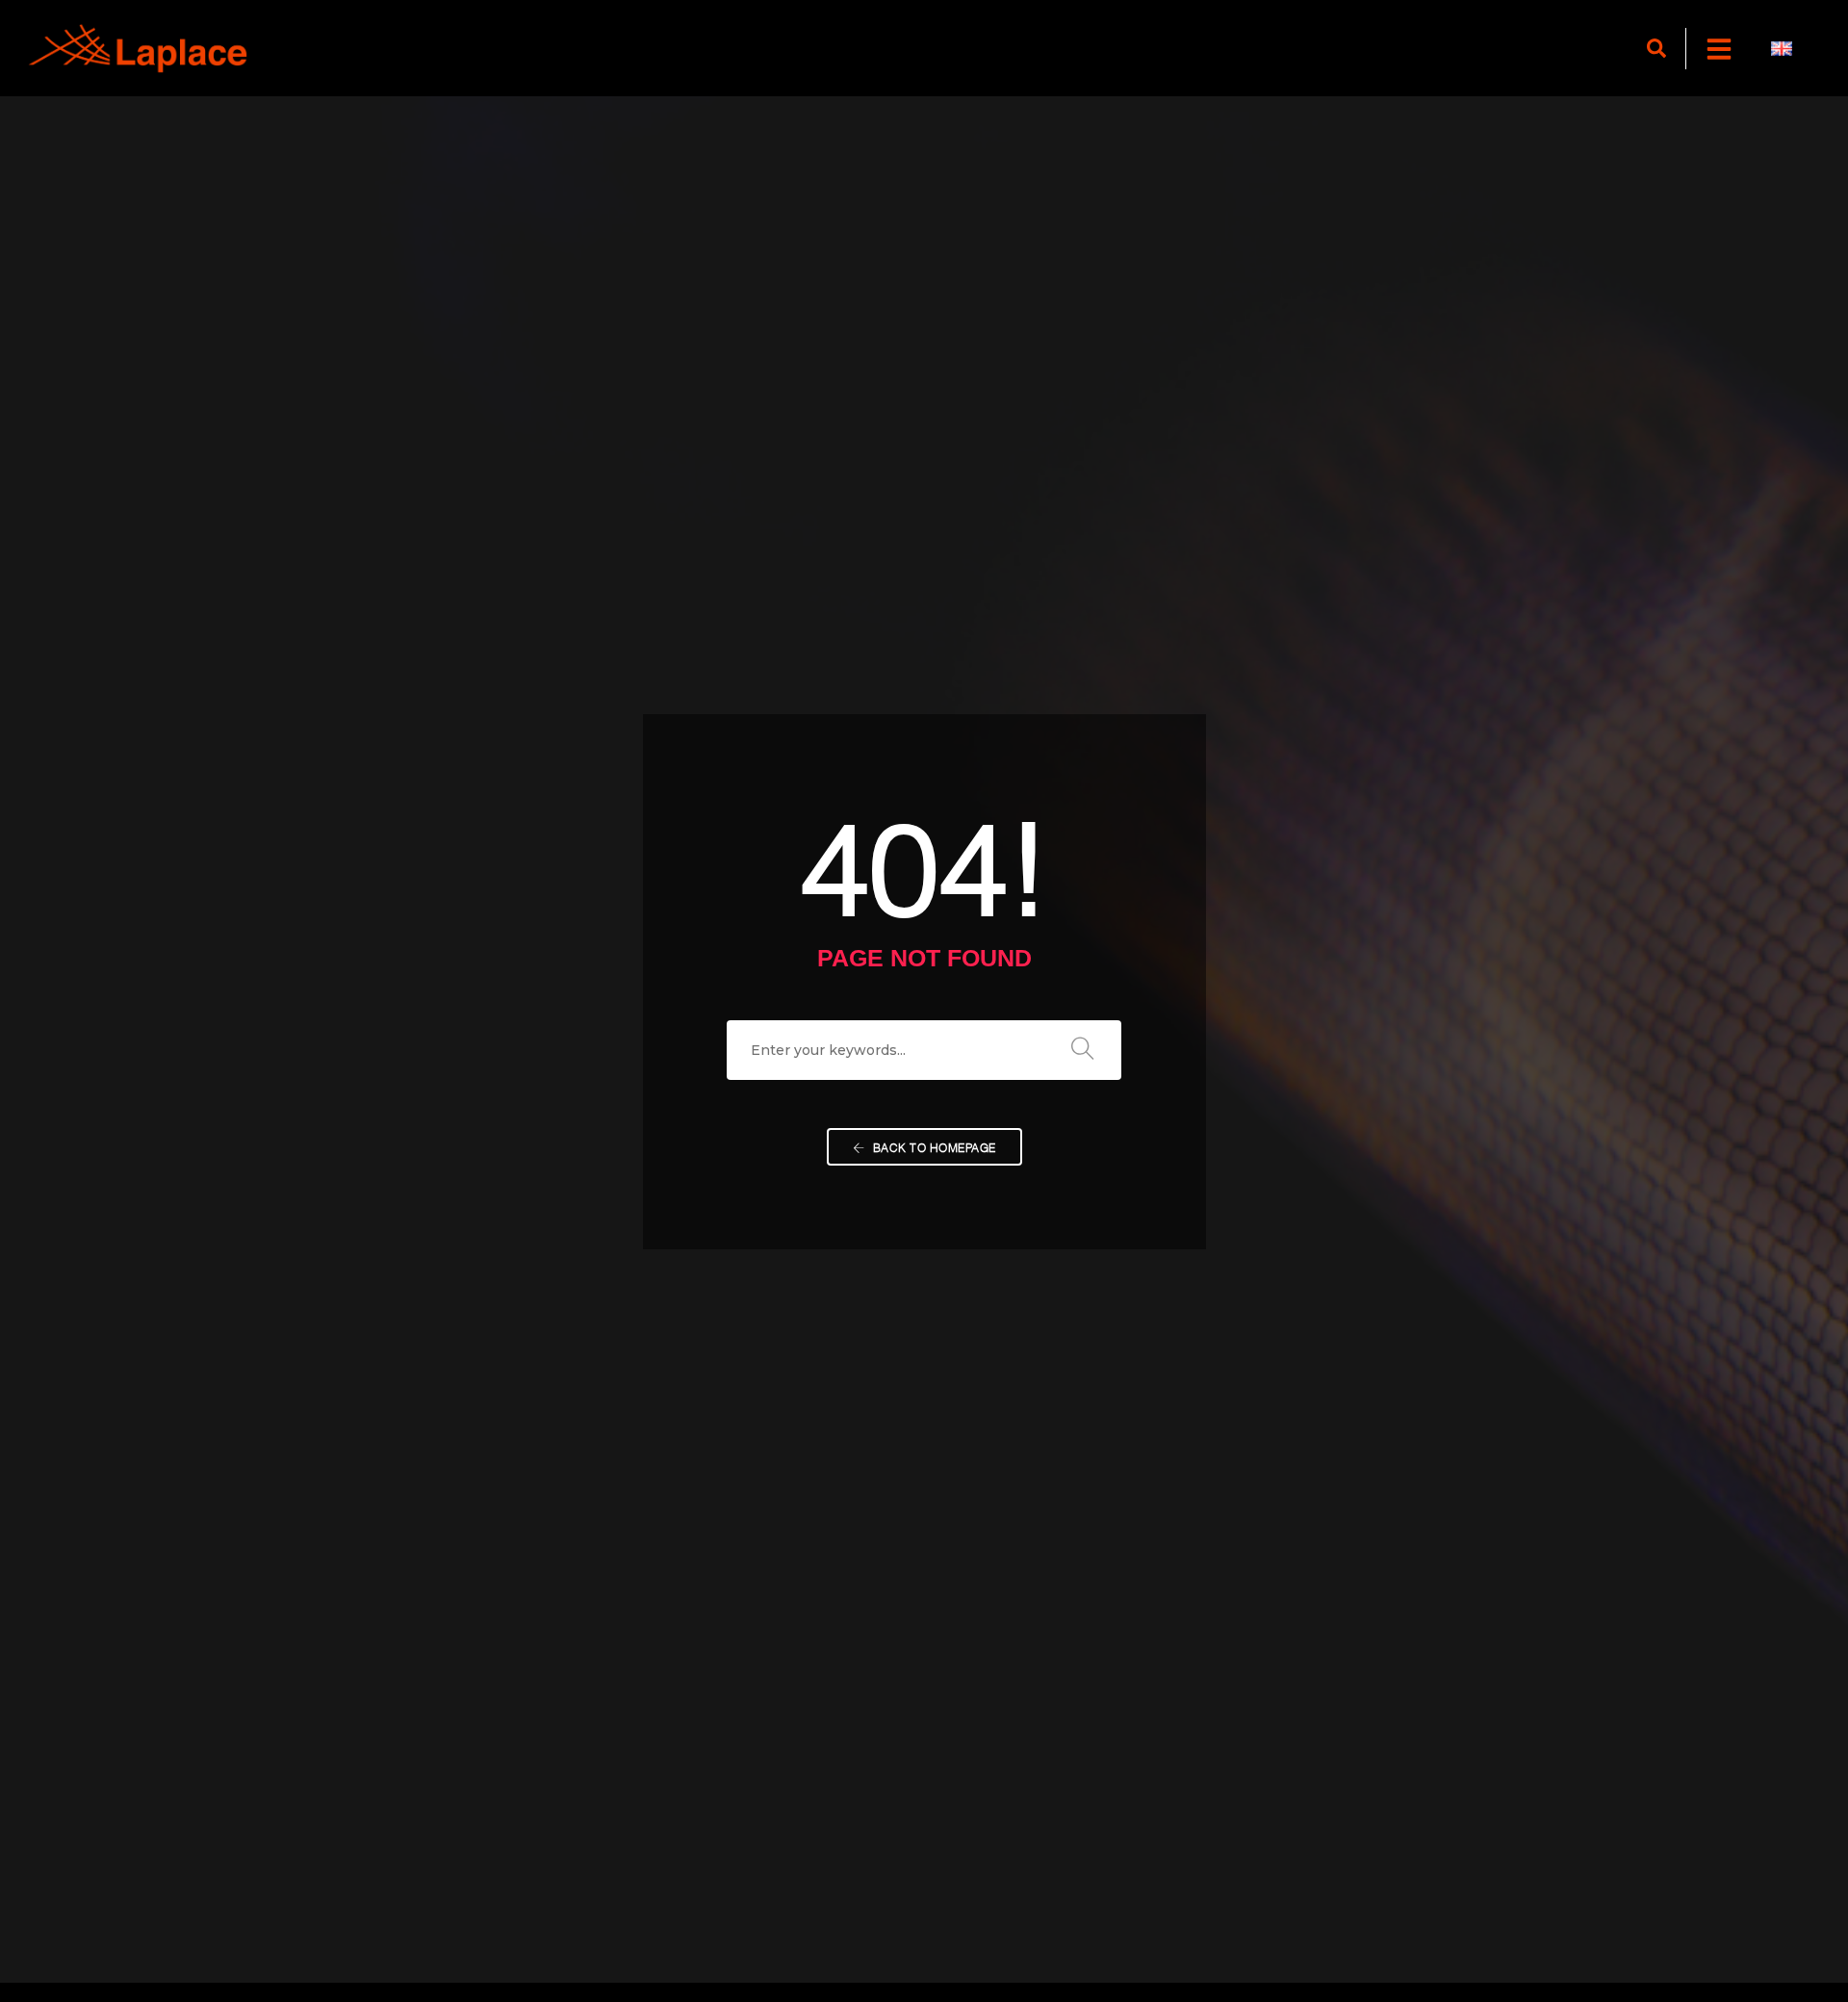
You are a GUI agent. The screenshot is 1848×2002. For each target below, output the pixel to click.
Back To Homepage (933, 1147)
